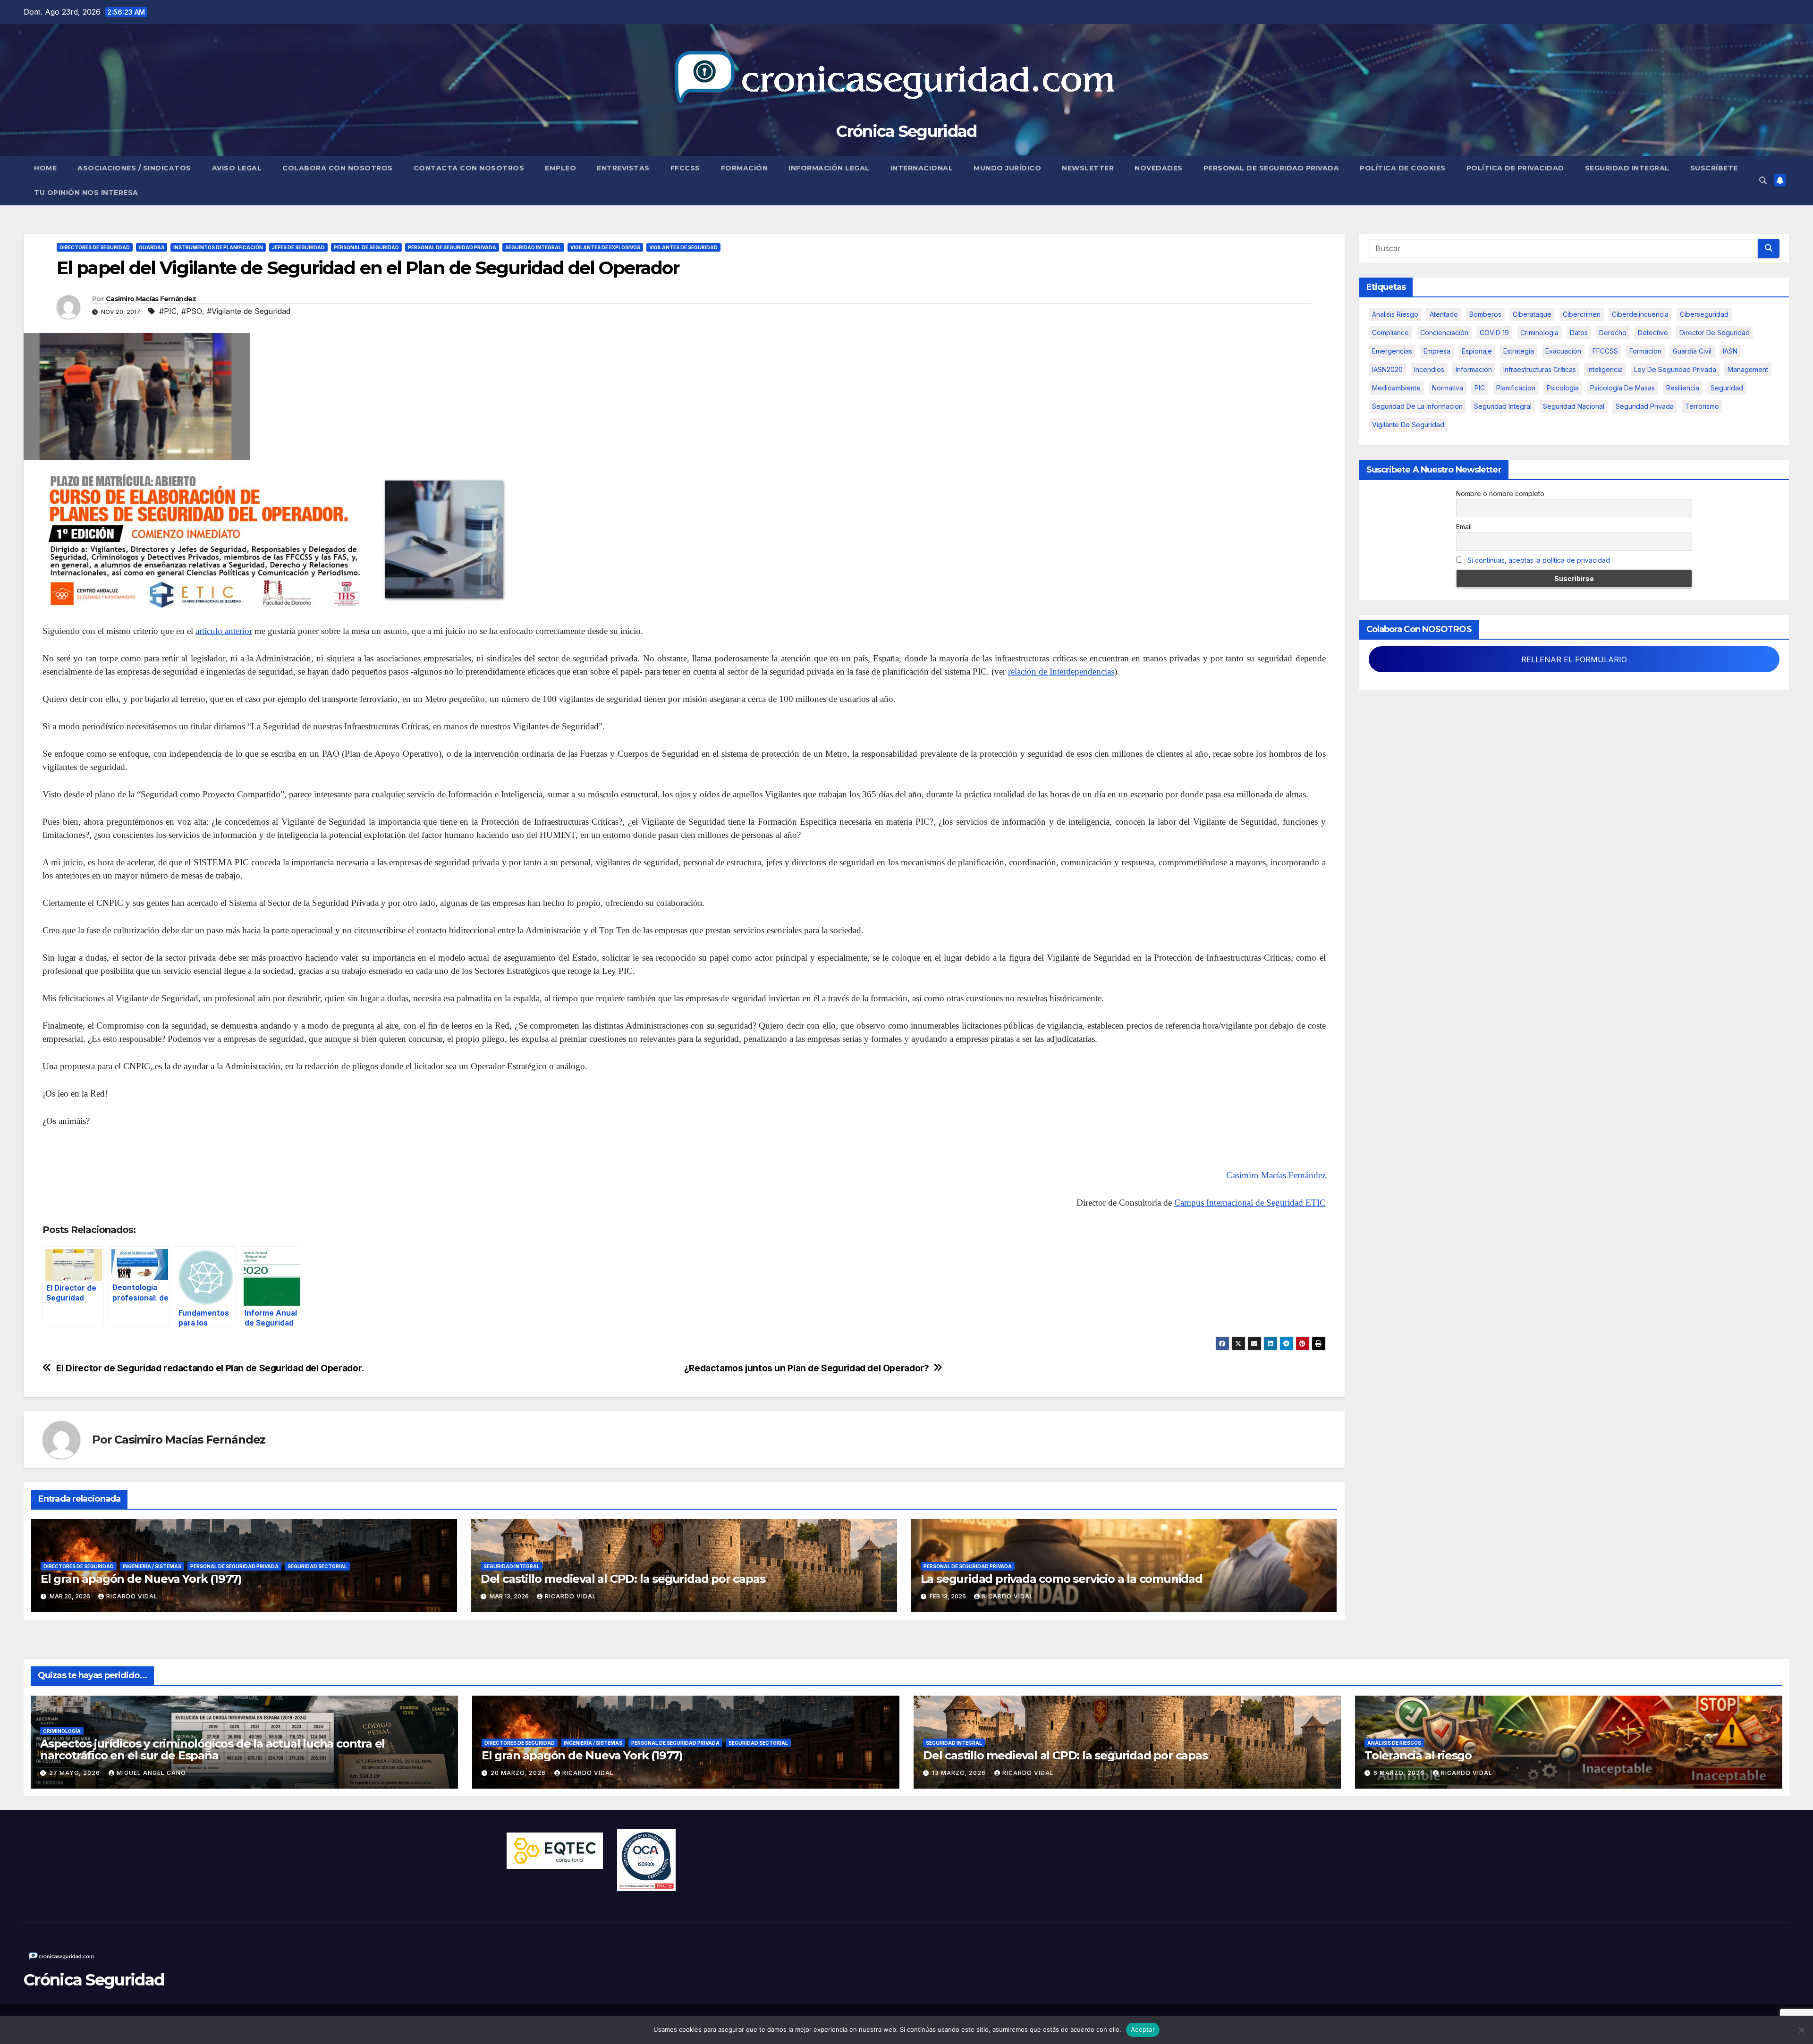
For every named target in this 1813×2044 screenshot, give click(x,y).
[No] (1801, 2030)
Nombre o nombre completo (1500, 494)
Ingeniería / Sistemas (152, 1566)
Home (45, 168)
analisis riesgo (1395, 314)
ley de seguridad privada (1675, 369)
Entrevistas (623, 168)
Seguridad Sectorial (317, 1566)
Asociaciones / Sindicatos (134, 168)
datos (1579, 333)
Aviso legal (237, 168)
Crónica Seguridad (906, 131)
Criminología (62, 1731)
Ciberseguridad (1704, 314)
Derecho (1613, 333)
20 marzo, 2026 (519, 1773)
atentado (1444, 314)
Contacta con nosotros (469, 168)
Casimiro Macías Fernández (151, 299)
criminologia (1539, 333)
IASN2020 (1387, 369)
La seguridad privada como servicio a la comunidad (1062, 1579)
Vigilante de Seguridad (1408, 425)
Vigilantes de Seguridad (683, 247)
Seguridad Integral (1627, 168)
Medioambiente (1396, 388)
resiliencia (1683, 388)
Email (1464, 527)
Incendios (1429, 369)
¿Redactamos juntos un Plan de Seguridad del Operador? (807, 1368)
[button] (1763, 180)
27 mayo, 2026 (76, 1773)
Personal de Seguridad (366, 247)
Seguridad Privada (1645, 406)
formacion (1645, 351)
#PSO (192, 311)
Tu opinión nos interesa (86, 193)
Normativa (1448, 388)
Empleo (560, 168)
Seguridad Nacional (1574, 406)
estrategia (1519, 351)
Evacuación (1563, 351)
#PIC (168, 311)
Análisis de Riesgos (1394, 1743)
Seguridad (1727, 388)
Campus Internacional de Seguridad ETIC (1250, 1203)
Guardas (152, 247)
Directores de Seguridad (95, 247)
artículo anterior (224, 631)
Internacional (922, 168)
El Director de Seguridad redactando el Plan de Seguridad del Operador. (210, 1368)
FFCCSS (685, 168)
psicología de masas (1622, 388)
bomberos (1485, 314)
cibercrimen (1582, 314)
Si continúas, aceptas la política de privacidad (1539, 560)
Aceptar (1143, 2029)
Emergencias (1392, 351)
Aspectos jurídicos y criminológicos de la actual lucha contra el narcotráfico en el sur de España (212, 1749)
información (1474, 369)
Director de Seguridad (1715, 333)
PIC (1480, 388)
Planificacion (1516, 388)
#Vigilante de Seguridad (249, 311)
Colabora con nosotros (338, 168)
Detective (1653, 333)
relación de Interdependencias (1061, 671)
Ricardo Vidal (132, 1596)
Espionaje (1477, 351)
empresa (1437, 351)
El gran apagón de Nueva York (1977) (141, 1579)
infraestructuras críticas (1540, 369)
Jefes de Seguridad (298, 247)
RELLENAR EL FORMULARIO (1574, 659)
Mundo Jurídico (1007, 168)
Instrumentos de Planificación (218, 247)
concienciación (1444, 333)
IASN (1730, 351)
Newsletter (1088, 168)
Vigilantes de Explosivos (605, 247)
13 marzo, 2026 (960, 1773)
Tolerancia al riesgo (1418, 1755)
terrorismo (1702, 406)
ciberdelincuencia (1640, 314)
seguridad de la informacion (1417, 406)
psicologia (1563, 388)
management (1748, 369)
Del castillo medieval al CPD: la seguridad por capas (623, 1579)
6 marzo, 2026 (1400, 1773)
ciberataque (1532, 314)
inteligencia (1605, 369)
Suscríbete (1714, 168)
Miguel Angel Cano (151, 1773)
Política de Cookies (1403, 168)
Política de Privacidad (1515, 168)
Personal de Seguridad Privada (1271, 168)
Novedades (1159, 168)
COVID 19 (1494, 333)
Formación (745, 168)
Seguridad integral (1503, 406)
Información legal (829, 168)
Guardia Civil (1692, 351)
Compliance (1390, 333)
